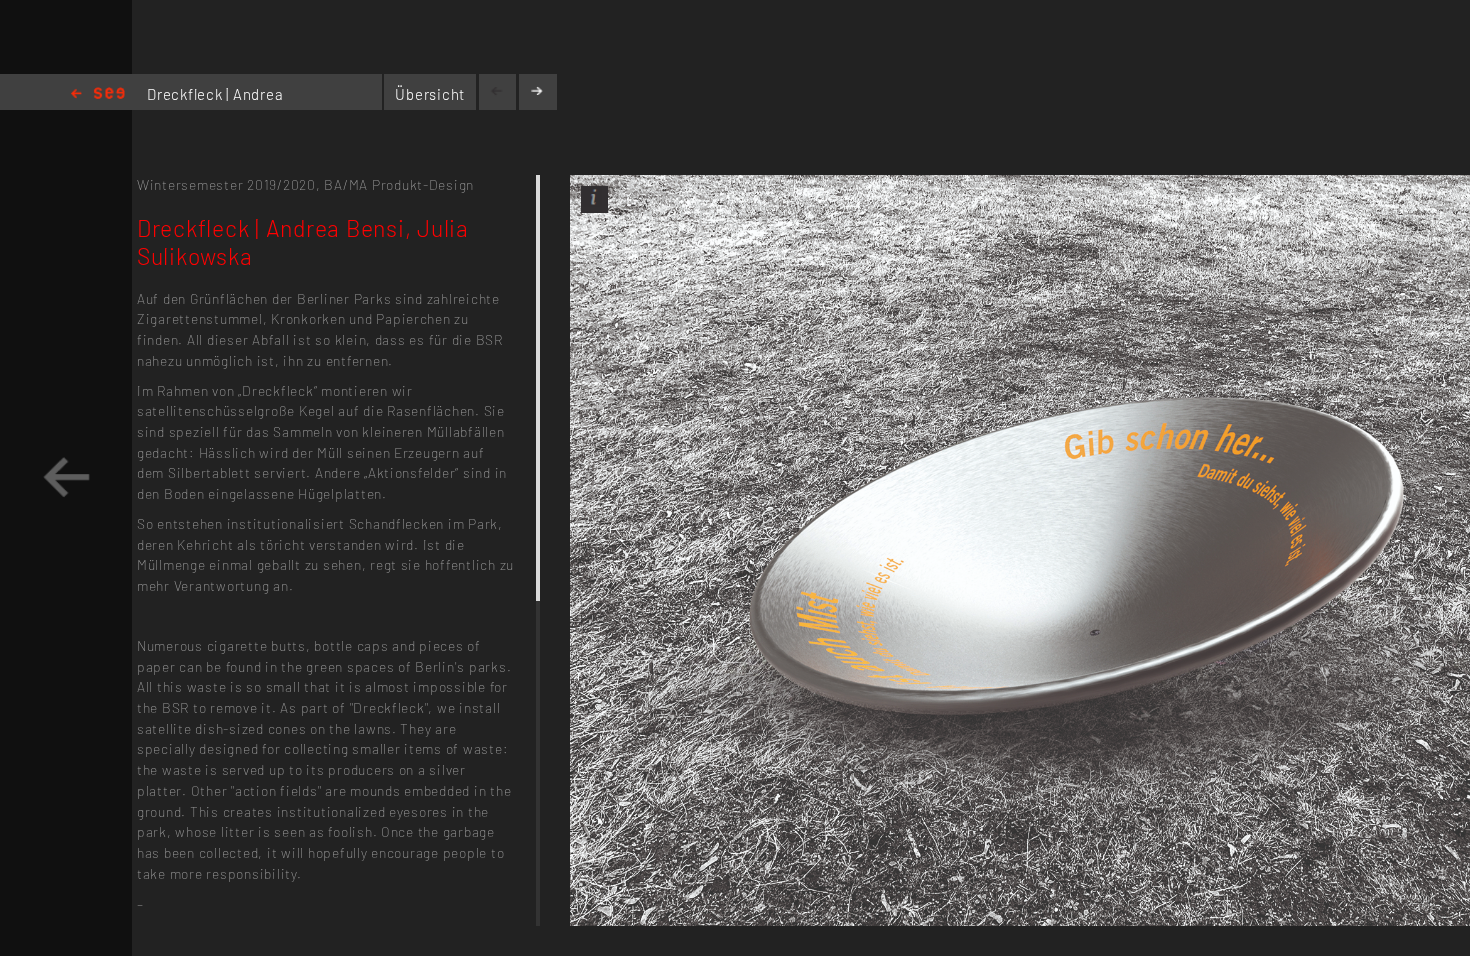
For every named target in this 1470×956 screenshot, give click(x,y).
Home (98, 94)
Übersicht (430, 94)
